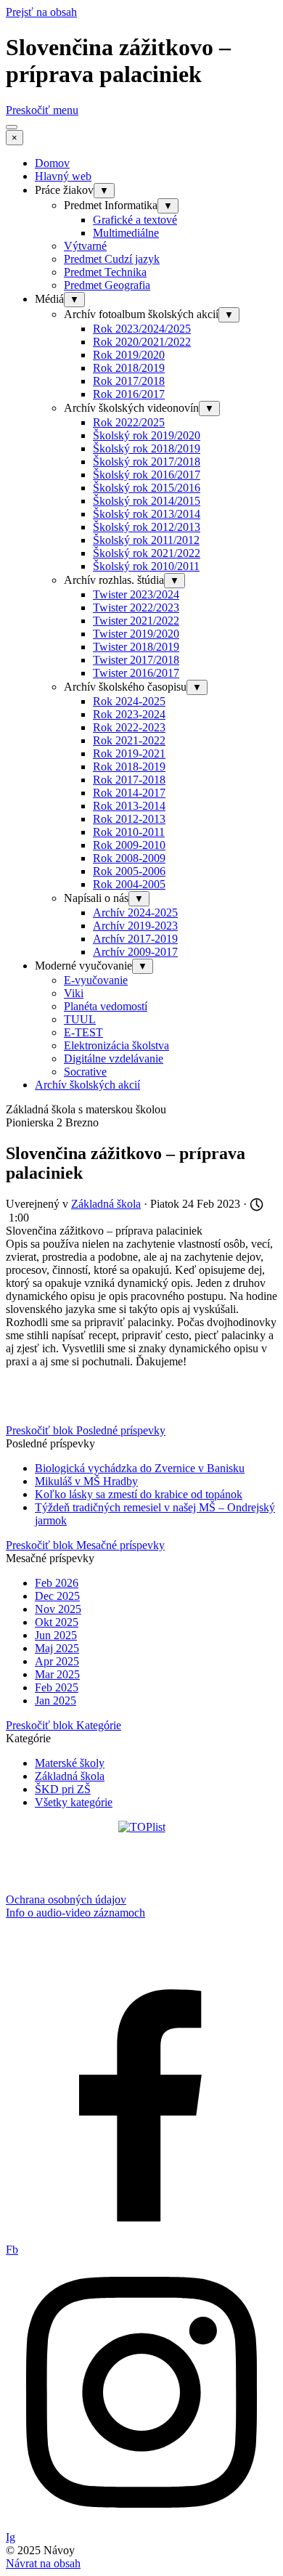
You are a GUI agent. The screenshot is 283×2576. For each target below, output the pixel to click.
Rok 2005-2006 (129, 871)
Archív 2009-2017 (135, 952)
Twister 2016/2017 (136, 673)
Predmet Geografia (107, 285)
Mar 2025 (57, 1674)
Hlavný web (63, 176)
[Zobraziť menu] (12, 127)
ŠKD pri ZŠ (63, 1789)
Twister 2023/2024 (136, 594)
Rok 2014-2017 (129, 793)
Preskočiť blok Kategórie (63, 1725)
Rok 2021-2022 (129, 740)
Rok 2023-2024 (129, 714)
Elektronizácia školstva (116, 1045)
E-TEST (83, 1032)
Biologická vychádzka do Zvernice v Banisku (140, 1468)
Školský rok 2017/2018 (147, 462)
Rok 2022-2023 (129, 727)
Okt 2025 (57, 1622)
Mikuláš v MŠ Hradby (86, 1481)
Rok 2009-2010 (129, 845)
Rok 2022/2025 (129, 422)
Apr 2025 (57, 1661)
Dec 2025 (57, 1596)
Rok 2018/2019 (129, 368)
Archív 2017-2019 (135, 939)
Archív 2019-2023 (135, 926)
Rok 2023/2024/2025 (142, 329)
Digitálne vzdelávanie (114, 1059)
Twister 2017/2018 (136, 660)
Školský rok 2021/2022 (147, 553)
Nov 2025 (58, 1609)
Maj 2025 (57, 1648)
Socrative (85, 1072)
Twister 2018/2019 (136, 647)
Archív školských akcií (87, 1085)
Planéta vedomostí (106, 1006)
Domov (52, 163)
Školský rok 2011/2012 (146, 540)
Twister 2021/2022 (136, 621)
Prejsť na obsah (41, 12)
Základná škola (70, 1776)
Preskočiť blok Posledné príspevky (86, 1430)
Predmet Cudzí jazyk (112, 259)
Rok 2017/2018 (129, 381)
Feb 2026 (57, 1583)
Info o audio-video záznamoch (75, 1913)
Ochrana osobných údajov (66, 1900)
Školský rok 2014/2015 (147, 501)
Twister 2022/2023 (136, 608)
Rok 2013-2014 (129, 806)
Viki (74, 993)
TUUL (80, 1019)
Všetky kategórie (74, 1802)
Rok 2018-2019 (129, 767)
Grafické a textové (135, 220)
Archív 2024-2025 (135, 913)
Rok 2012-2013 (129, 819)
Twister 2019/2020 (136, 634)
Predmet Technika (105, 272)
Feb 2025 (57, 1687)
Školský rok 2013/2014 (147, 514)
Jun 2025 (56, 1635)
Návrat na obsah (43, 2563)
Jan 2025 (56, 1701)
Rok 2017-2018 (129, 780)
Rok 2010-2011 (129, 832)
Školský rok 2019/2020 (147, 435)
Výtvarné (85, 246)
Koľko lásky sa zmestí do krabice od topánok (139, 1494)
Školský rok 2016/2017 (147, 475)
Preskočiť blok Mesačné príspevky (85, 1545)
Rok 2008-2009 (129, 858)
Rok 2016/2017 (129, 394)
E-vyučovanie (96, 980)
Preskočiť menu (42, 110)
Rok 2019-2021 (129, 753)
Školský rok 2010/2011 (146, 566)
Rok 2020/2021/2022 (142, 342)
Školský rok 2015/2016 (147, 488)
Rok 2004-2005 (129, 884)
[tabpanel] (141, 1906)
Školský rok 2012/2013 (147, 527)
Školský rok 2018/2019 (147, 448)
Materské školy (70, 1763)
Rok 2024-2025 (129, 701)
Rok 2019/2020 (129, 355)
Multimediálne (126, 233)
